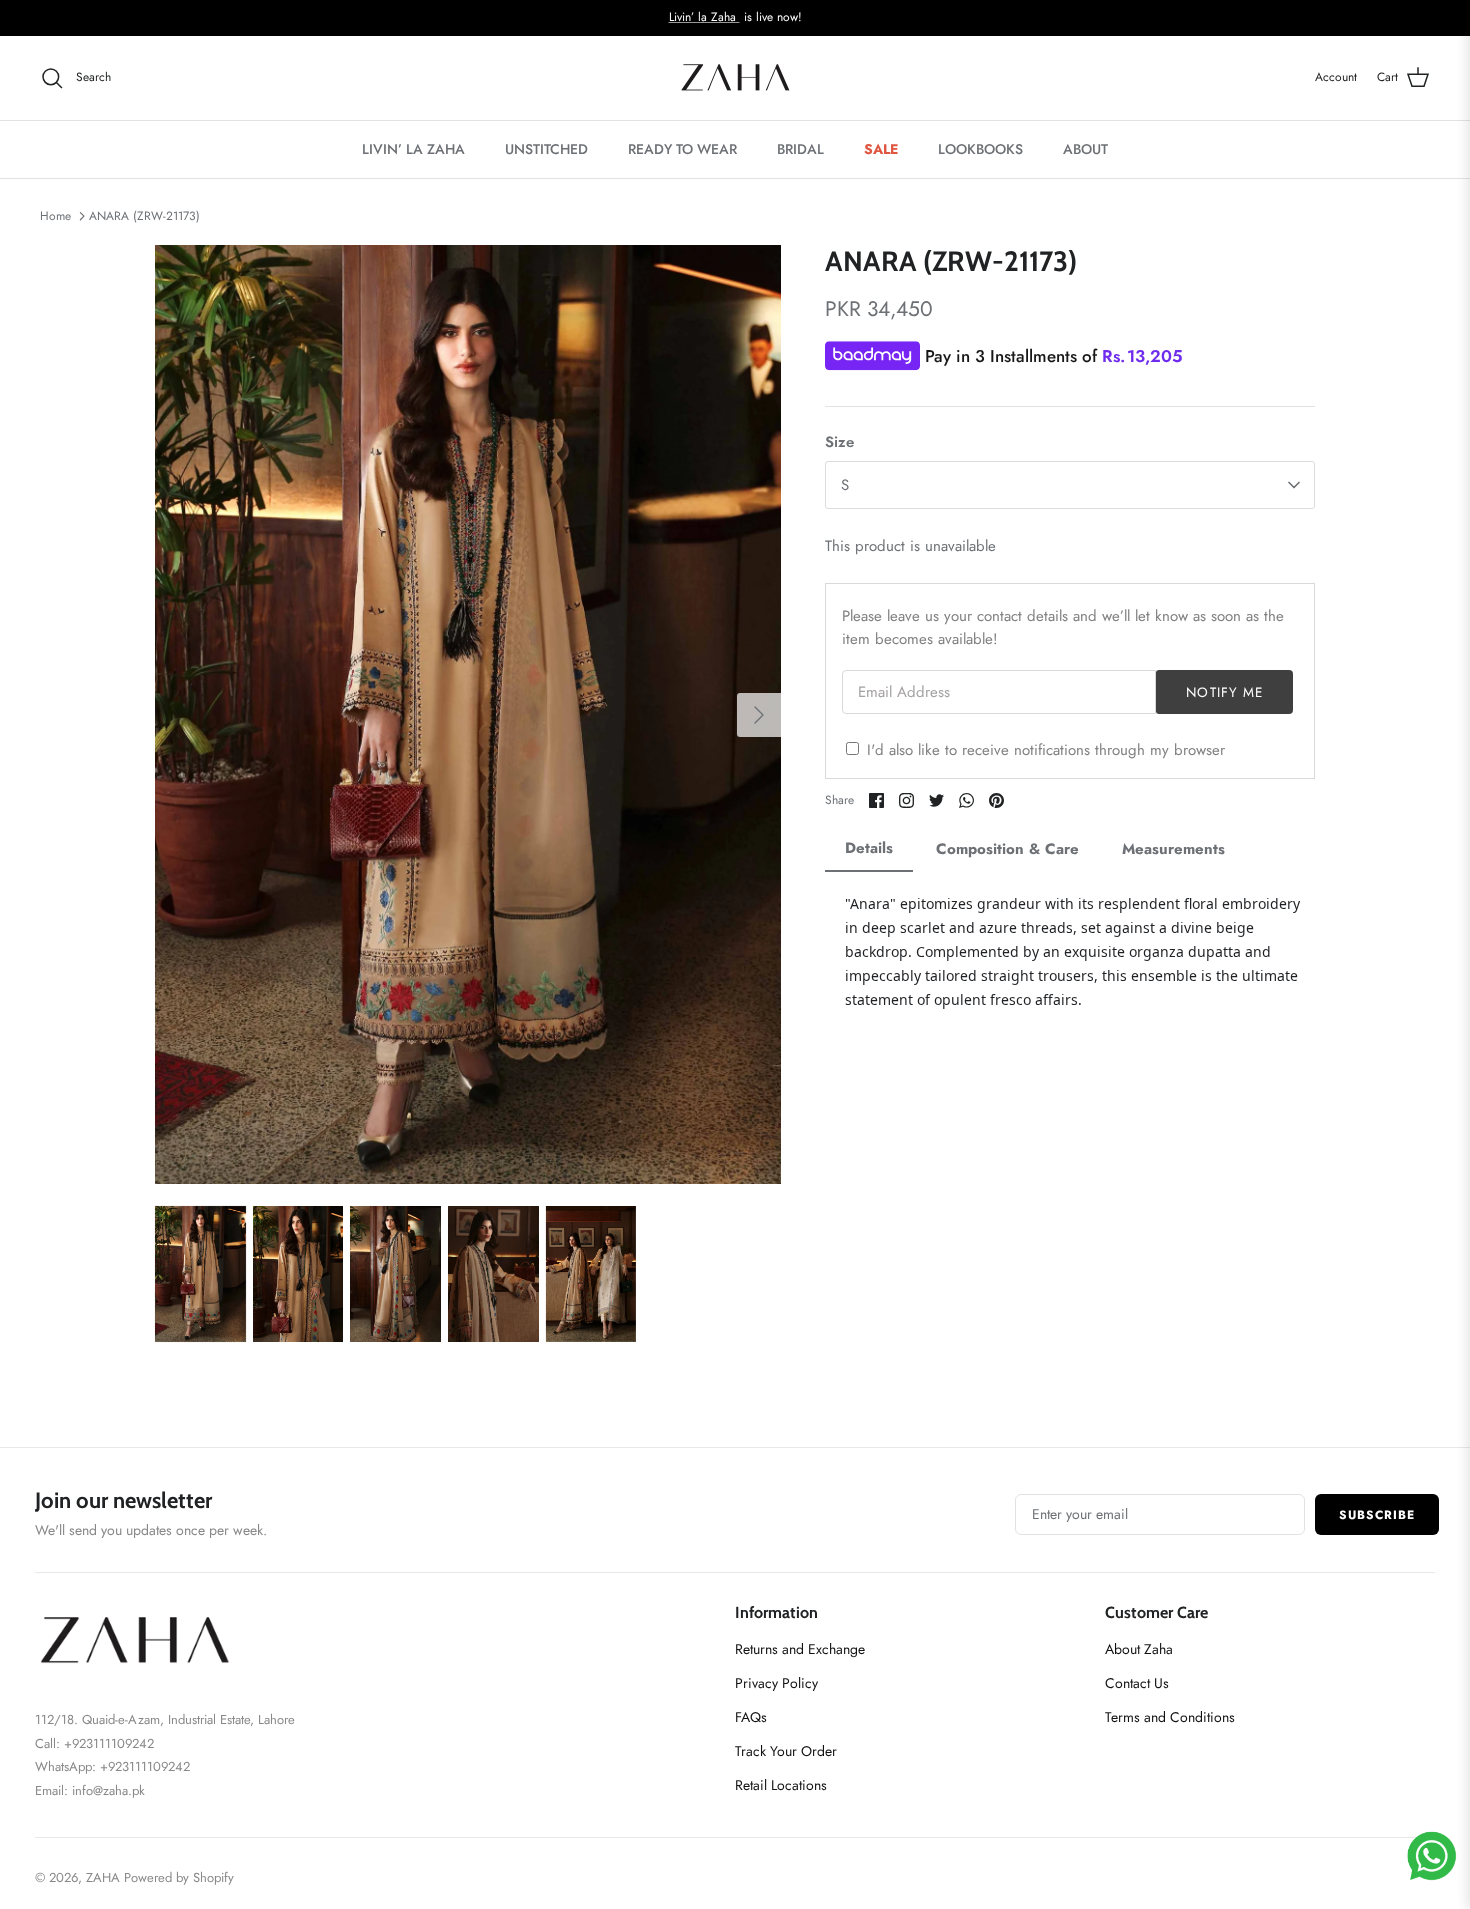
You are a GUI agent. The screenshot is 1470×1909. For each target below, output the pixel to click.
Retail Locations (781, 1785)
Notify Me (1224, 692)
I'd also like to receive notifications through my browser (1046, 750)
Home (55, 216)
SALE (881, 149)
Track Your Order (786, 1751)
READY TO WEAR (682, 149)
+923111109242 (145, 1766)
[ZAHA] (735, 78)
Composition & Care (1007, 849)
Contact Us (1137, 1683)
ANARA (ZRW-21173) (144, 216)
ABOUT (1085, 149)
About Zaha (1139, 1649)
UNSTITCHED (546, 149)
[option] (468, 714)
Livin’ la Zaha (704, 17)
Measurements (1173, 849)
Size (839, 442)
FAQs (751, 1717)
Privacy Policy (776, 1683)
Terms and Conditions (1170, 1717)
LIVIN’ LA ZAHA (413, 149)
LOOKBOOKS (980, 149)
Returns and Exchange (800, 1649)
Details (869, 848)
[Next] (759, 715)
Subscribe (1377, 1515)
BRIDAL (800, 149)
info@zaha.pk (108, 1790)
